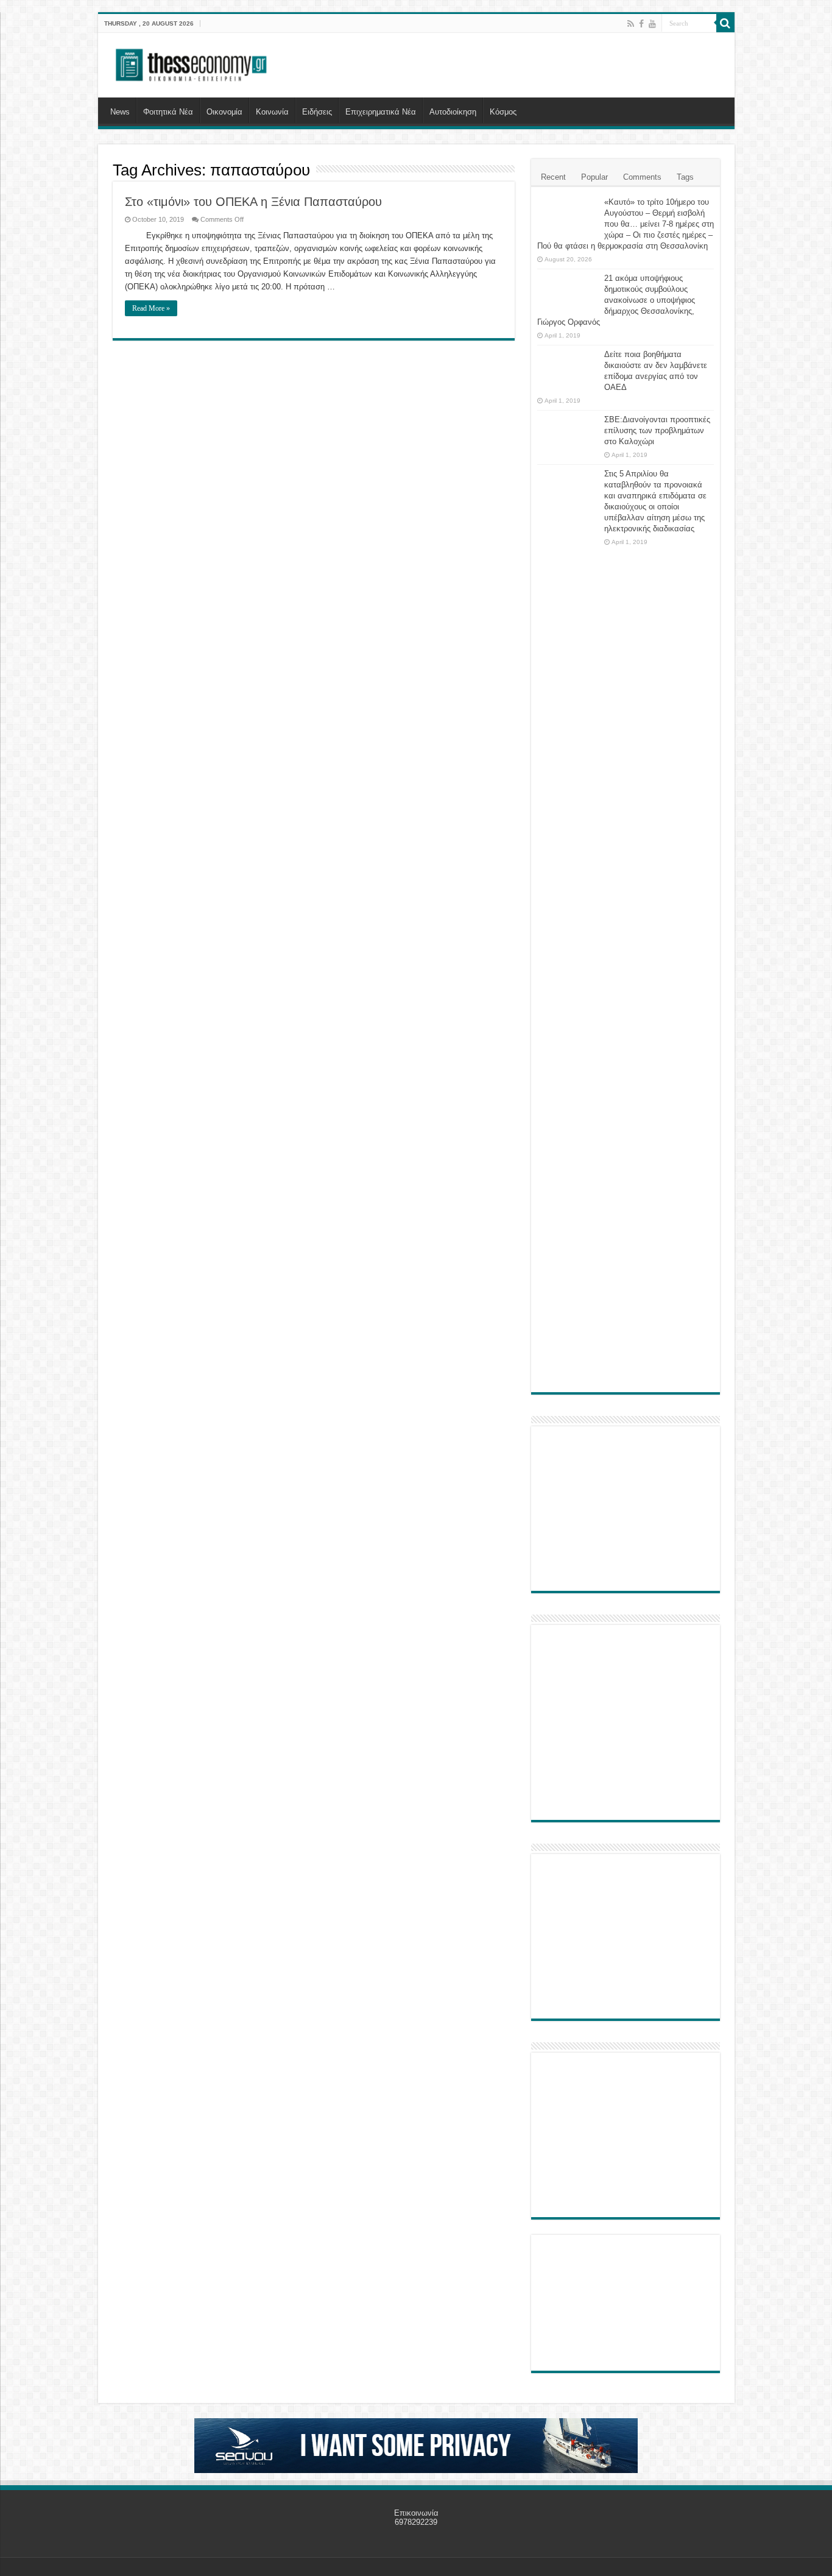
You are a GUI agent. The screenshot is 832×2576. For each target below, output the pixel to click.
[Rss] (631, 24)
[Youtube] (652, 24)
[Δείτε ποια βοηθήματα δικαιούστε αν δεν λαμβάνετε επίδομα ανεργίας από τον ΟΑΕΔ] (568, 370)
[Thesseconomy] (192, 63)
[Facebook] (641, 24)
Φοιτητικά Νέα (168, 112)
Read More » (151, 308)
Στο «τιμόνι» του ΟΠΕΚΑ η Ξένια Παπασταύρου (253, 202)
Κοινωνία (272, 112)
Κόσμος (503, 112)
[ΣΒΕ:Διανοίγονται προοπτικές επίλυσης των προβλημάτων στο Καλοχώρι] (568, 431)
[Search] (725, 23)
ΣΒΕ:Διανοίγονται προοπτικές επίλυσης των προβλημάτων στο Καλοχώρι (657, 430)
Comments (642, 177)
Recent (553, 177)
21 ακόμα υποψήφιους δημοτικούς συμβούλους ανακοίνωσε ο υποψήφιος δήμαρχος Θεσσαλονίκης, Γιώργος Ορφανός (616, 300)
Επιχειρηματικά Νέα (381, 112)
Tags (685, 177)
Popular (594, 177)
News (120, 112)
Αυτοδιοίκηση (453, 112)
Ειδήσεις (317, 112)
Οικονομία (224, 112)
